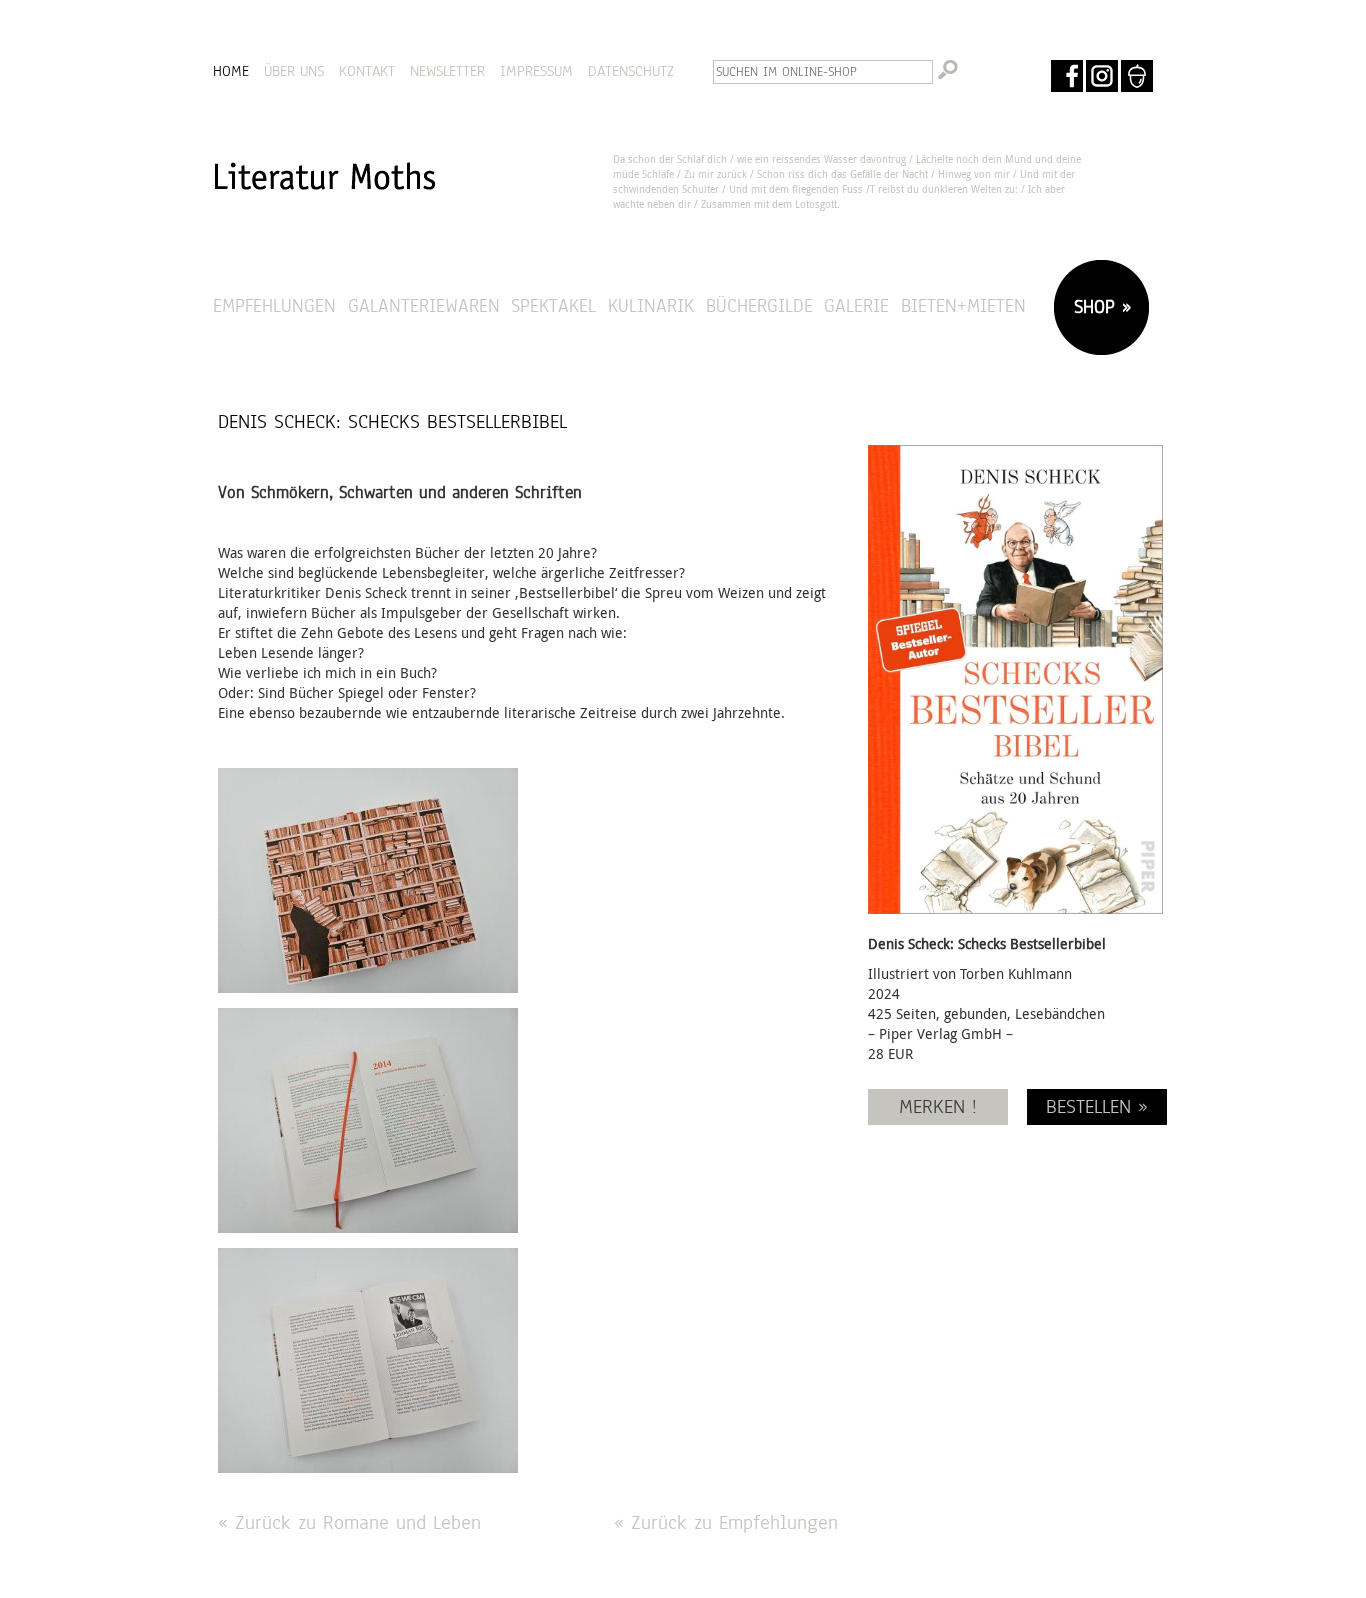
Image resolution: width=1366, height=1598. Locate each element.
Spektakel (553, 305)
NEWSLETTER (447, 71)
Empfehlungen (274, 305)
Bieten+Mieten (963, 305)
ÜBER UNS (294, 71)
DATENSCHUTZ (631, 71)
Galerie (856, 305)
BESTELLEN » (1097, 1106)
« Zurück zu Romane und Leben (349, 1522)
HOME (231, 71)
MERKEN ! (938, 1106)
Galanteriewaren (424, 305)
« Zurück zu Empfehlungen (726, 1522)
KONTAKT (367, 71)
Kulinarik (651, 305)
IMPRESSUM (536, 71)
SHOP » (1099, 306)
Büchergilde (759, 305)
